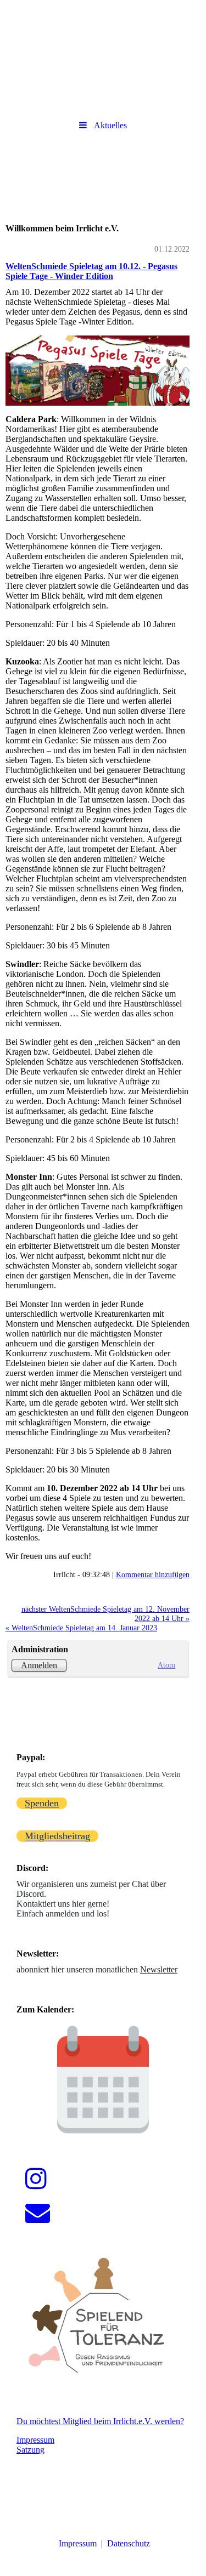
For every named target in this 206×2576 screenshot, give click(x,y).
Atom (166, 1665)
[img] (103, 30)
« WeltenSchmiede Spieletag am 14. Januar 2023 (81, 1628)
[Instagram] (36, 2179)
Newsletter (159, 1969)
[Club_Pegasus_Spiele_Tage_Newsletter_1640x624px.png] (98, 370)
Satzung (30, 2450)
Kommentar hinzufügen (153, 1574)
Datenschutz (129, 2543)
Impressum (35, 2440)
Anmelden (39, 1665)
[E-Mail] (38, 2213)
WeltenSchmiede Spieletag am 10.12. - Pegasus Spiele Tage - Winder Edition (91, 271)
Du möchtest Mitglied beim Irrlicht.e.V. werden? (100, 2421)
